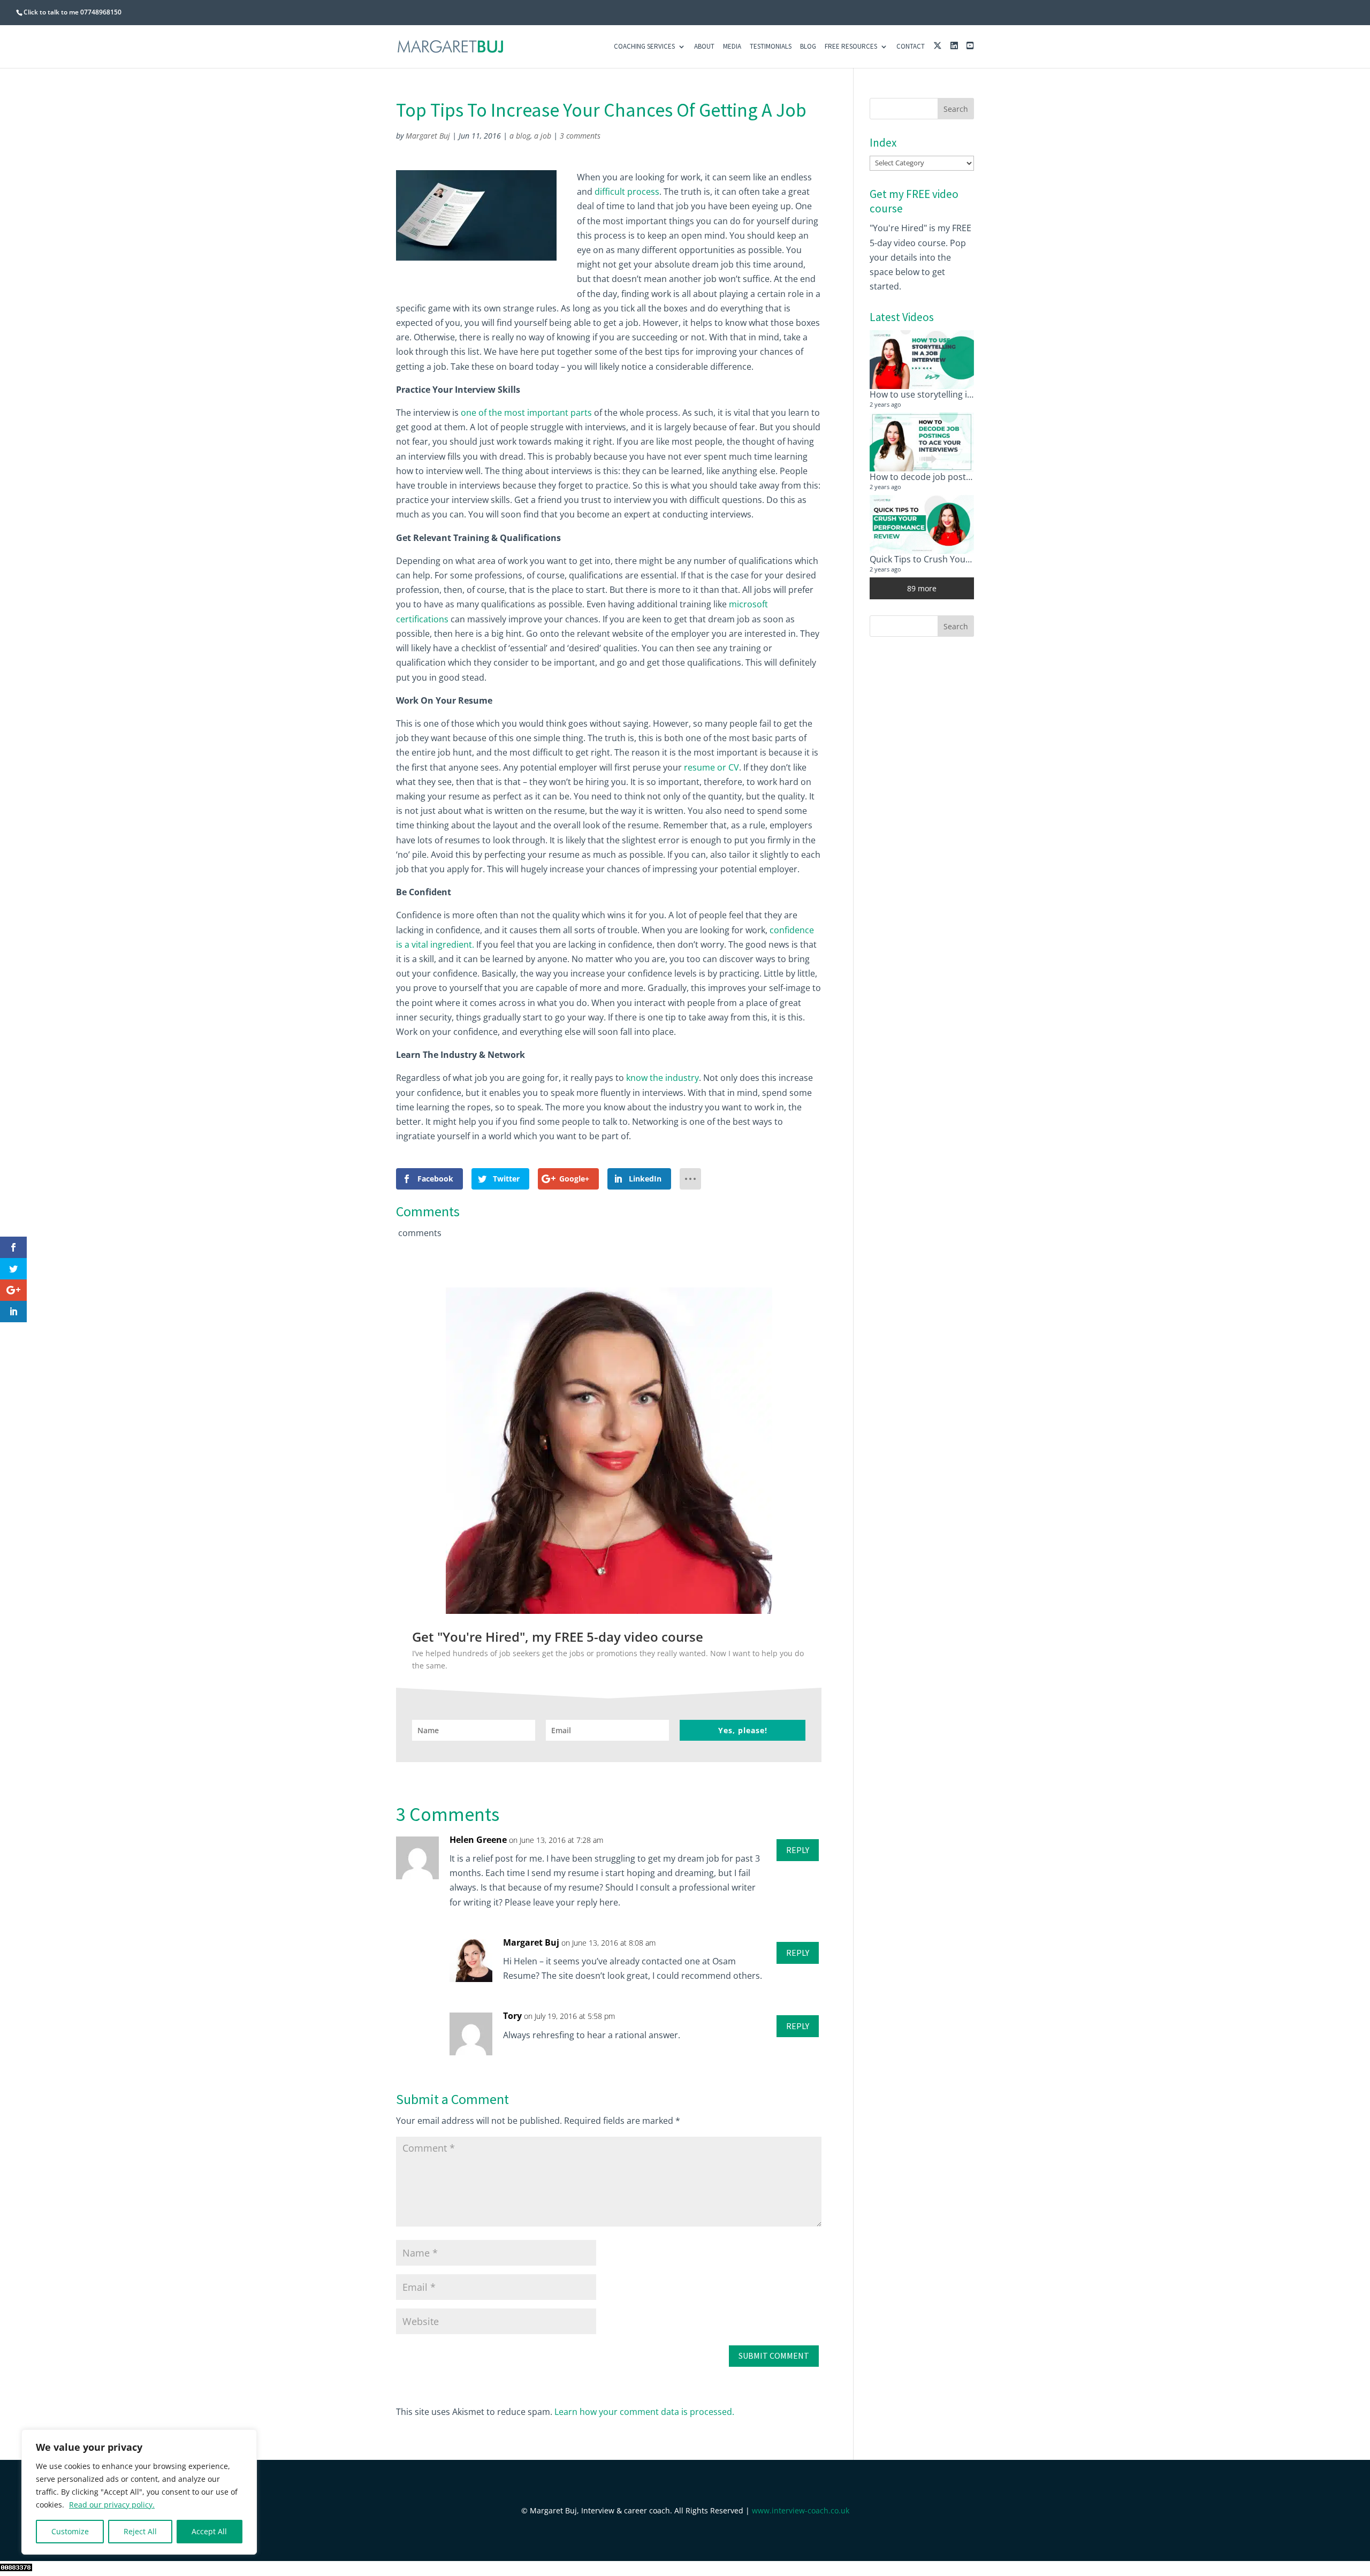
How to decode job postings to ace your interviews (972, 477)
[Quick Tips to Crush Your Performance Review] (922, 524)
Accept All (209, 2531)
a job (543, 136)
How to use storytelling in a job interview (952, 394)
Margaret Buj (428, 136)
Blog (808, 47)
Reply (798, 1850)
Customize (70, 2531)
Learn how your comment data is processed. (644, 2412)
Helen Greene (478, 1840)
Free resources (851, 47)
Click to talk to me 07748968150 (73, 12)
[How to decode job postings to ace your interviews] (922, 442)
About (704, 47)
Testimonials (771, 47)
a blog (520, 136)
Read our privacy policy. (112, 2505)
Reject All (140, 2531)
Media (732, 47)
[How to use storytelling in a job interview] (922, 360)
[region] (139, 2492)
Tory (512, 2016)
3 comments (580, 136)
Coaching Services (644, 47)
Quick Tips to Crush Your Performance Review (962, 559)
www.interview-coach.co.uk (801, 2510)
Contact (911, 47)
